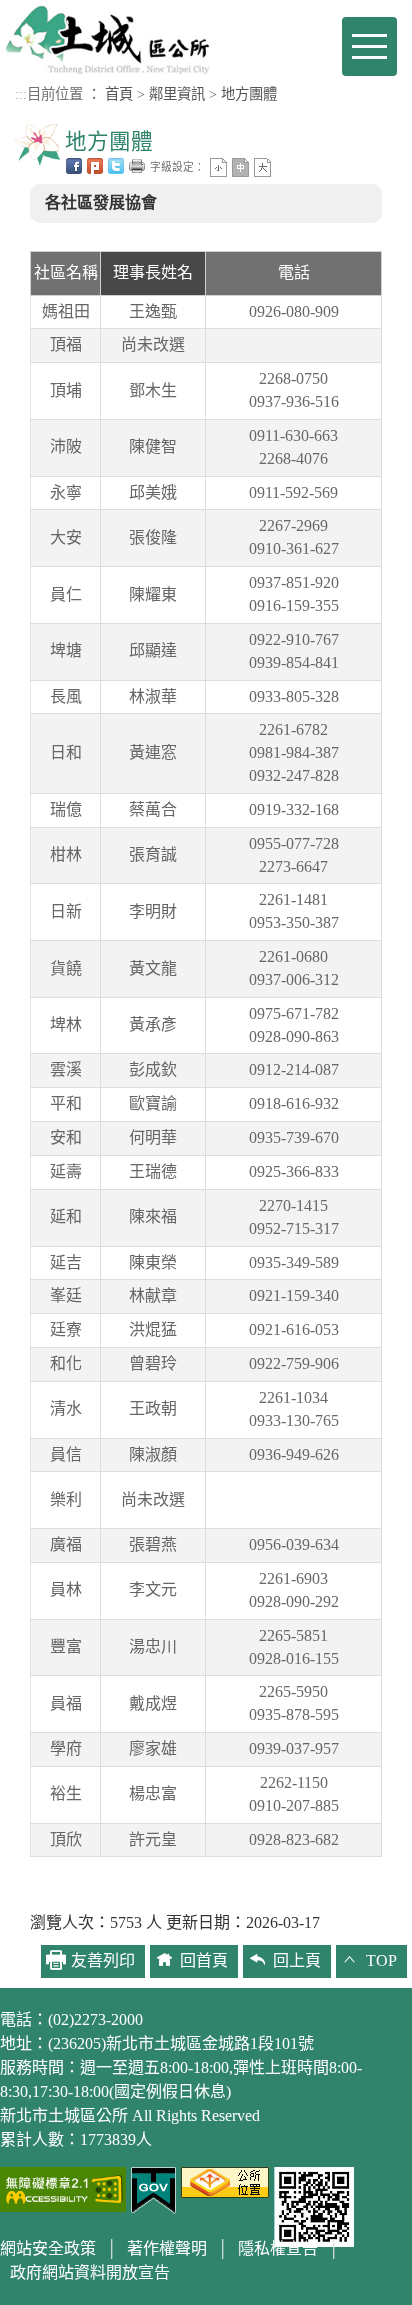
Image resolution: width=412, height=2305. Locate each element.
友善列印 (137, 166)
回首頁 (204, 1960)
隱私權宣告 (278, 2248)
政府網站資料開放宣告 (90, 2272)
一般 (240, 167)
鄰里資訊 (177, 94)
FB (74, 166)
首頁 (119, 94)
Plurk (95, 166)
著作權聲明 (167, 2248)
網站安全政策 (48, 2248)
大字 (262, 167)
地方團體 (249, 94)
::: (21, 94)
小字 (218, 167)
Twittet (116, 166)
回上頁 (297, 1960)
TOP (381, 1960)
